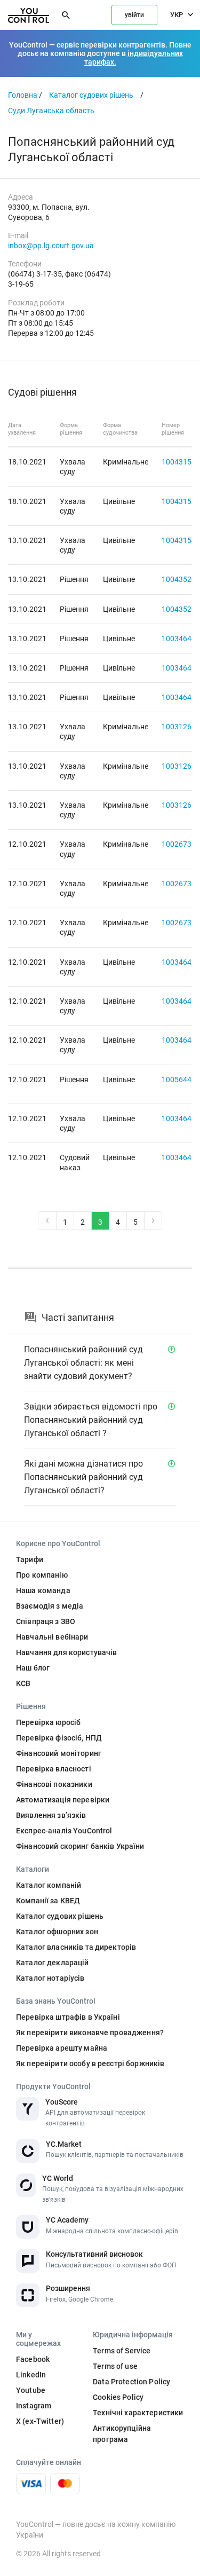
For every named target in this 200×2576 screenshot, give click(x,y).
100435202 (181, 579)
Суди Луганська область (51, 111)
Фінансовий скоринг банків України (80, 1846)
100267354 (181, 923)
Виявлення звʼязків (51, 1815)
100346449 (181, 639)
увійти (134, 15)
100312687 (181, 727)
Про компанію (42, 1575)
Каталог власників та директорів (76, 1947)
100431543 (181, 540)
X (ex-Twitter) (40, 2421)
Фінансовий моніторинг (59, 1753)
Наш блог (33, 1668)
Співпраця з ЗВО (46, 1621)
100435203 (181, 609)
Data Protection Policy (131, 2382)
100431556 (181, 462)
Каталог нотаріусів (50, 1978)
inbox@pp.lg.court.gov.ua (51, 246)
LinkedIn (31, 2375)
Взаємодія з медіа (50, 1606)
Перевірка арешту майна (62, 2048)
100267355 (181, 844)
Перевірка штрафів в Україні (68, 2017)
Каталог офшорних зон (57, 1932)
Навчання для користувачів (67, 1652)
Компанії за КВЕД (48, 1901)
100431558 (181, 501)
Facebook (33, 2359)
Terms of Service (122, 2351)
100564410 (181, 1080)
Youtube (31, 2390)
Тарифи (30, 1559)
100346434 (181, 1118)
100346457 (181, 668)
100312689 (181, 805)
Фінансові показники (54, 1784)
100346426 (181, 697)
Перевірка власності (54, 1769)
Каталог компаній (49, 1885)
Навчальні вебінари (52, 1637)
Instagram (34, 2406)
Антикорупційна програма (122, 2434)
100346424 (181, 1040)
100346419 (181, 1157)
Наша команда (43, 1590)
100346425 (181, 962)
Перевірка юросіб (48, 1722)
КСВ (23, 1683)
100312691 (181, 766)
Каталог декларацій (53, 1963)
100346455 (181, 1001)
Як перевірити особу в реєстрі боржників (90, 2063)
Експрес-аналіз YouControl (64, 1831)
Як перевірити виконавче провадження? (90, 2033)
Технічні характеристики (138, 2413)
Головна (23, 95)
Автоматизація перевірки (63, 1800)
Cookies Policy (118, 2397)
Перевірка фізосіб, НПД (59, 1738)
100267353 (181, 884)
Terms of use (115, 2366)
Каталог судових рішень (91, 95)
